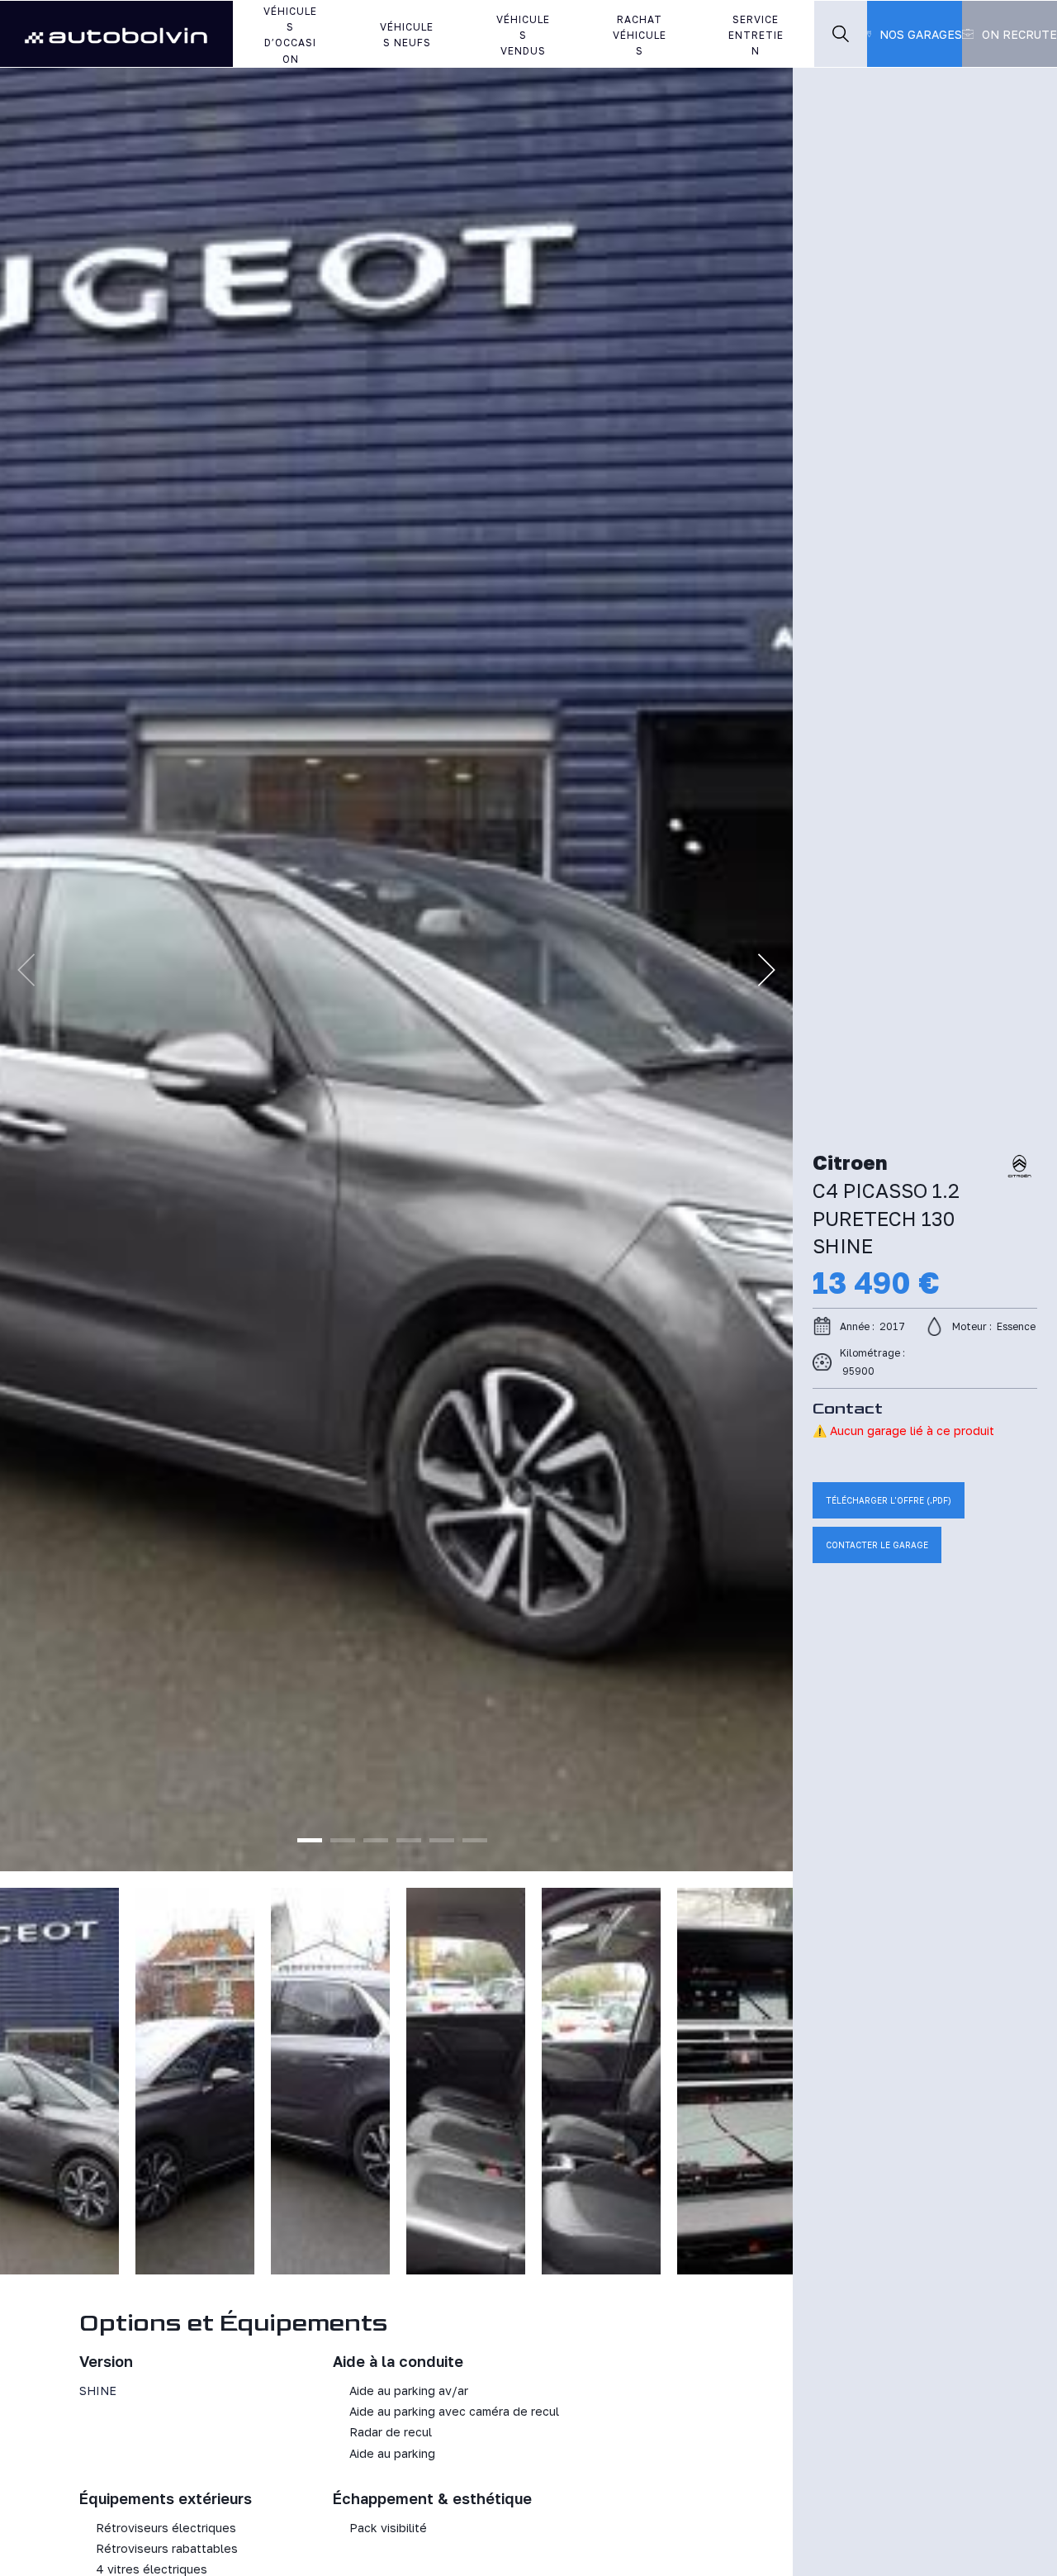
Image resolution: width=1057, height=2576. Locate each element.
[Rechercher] (841, 34)
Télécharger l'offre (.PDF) (889, 1500)
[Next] (766, 970)
